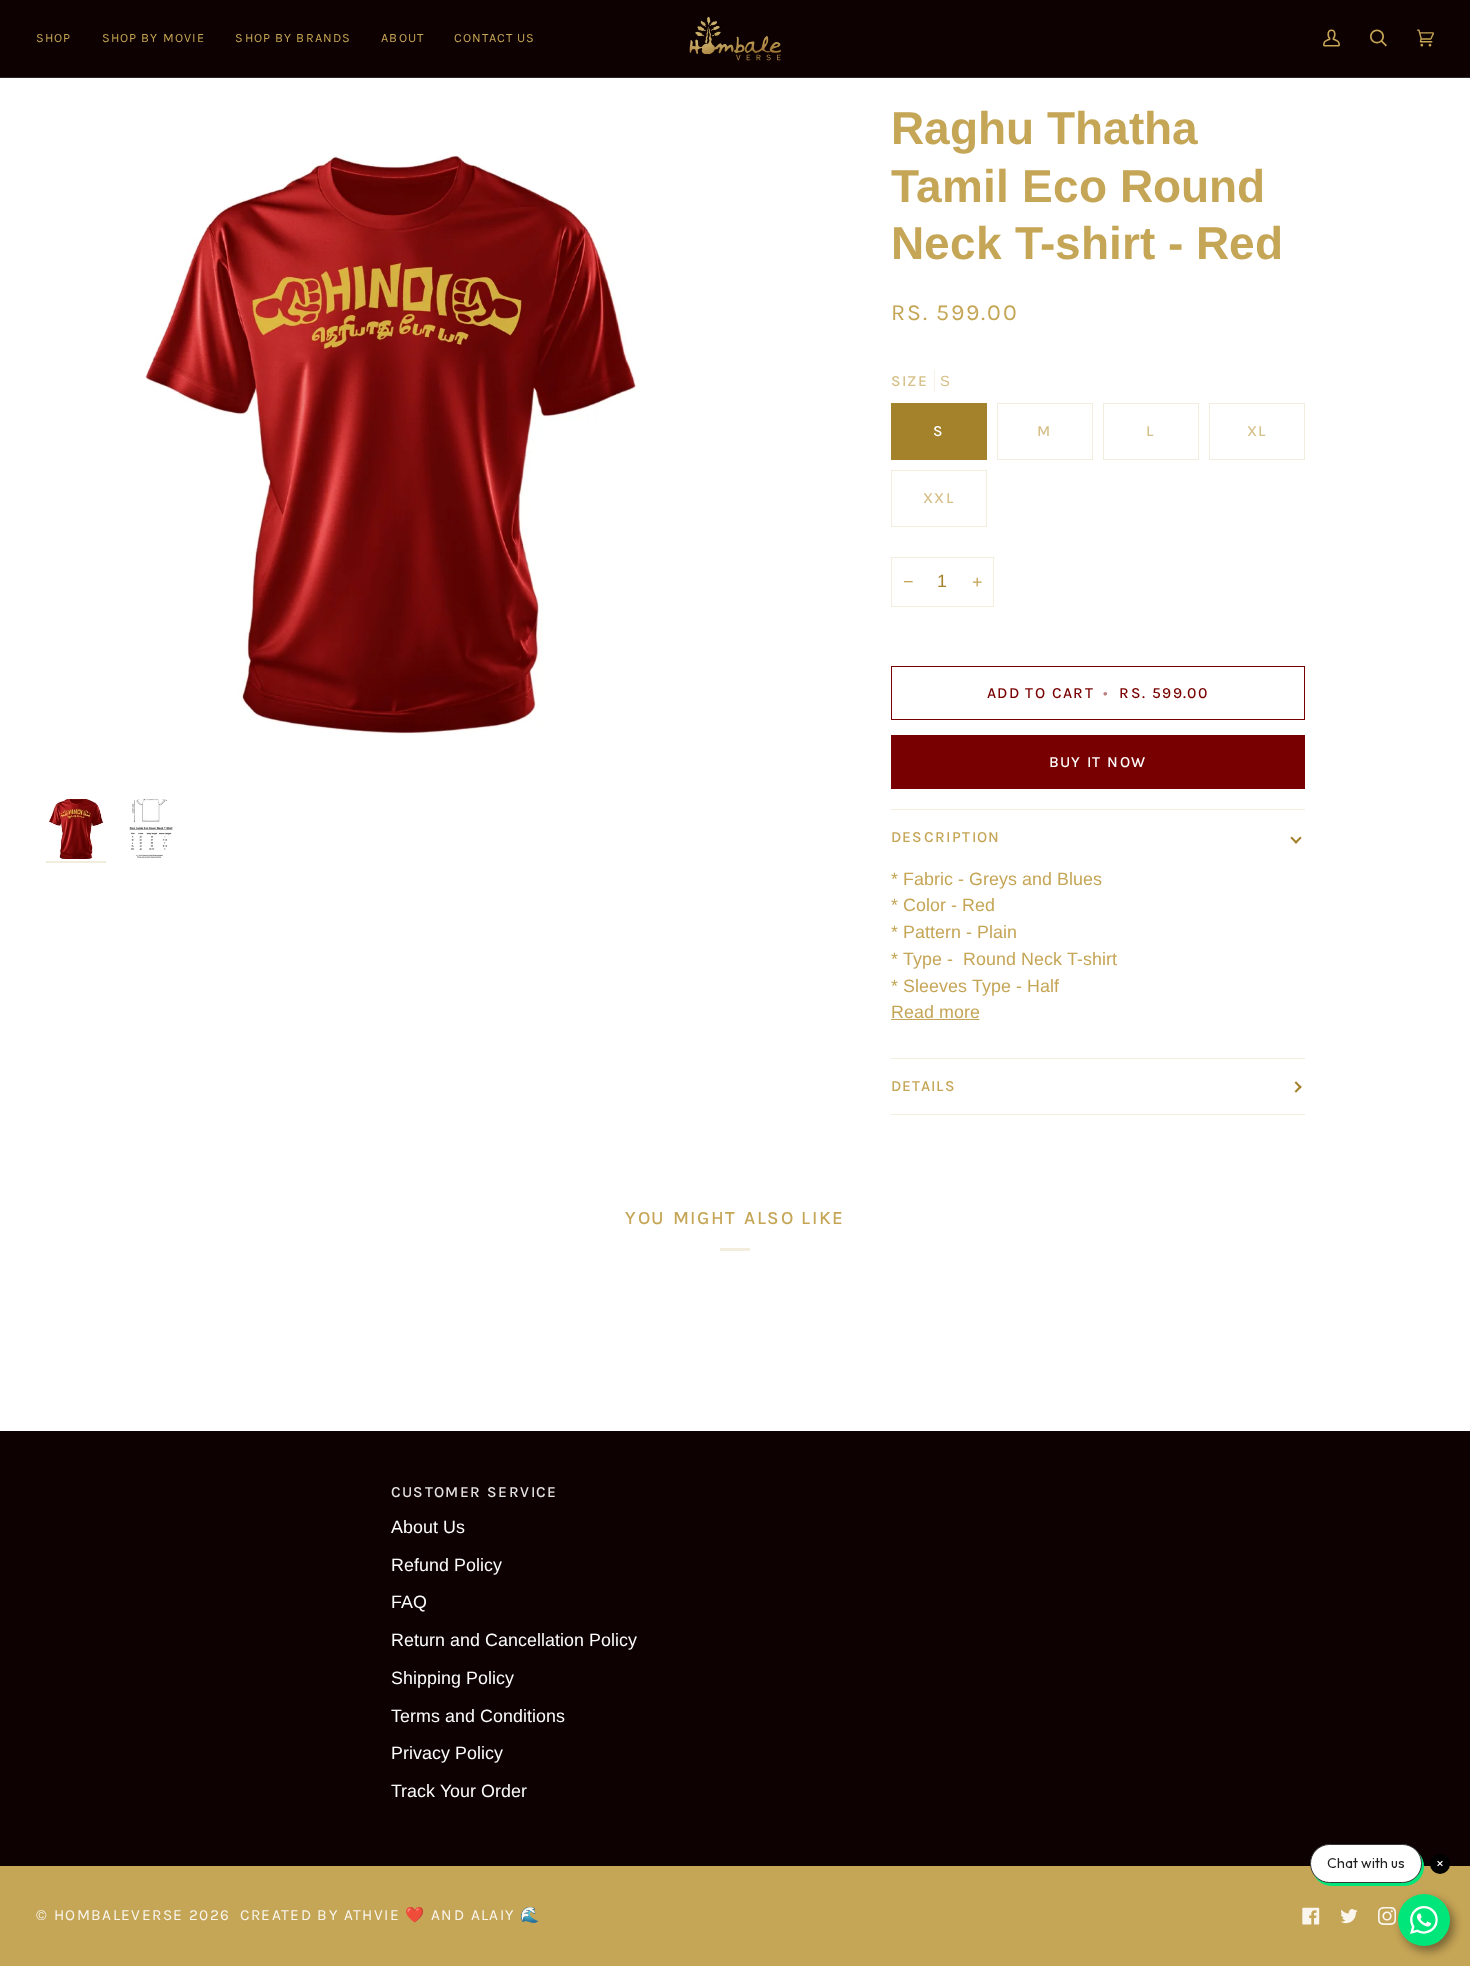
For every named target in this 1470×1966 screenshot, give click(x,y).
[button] (61, 38)
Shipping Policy (452, 1678)
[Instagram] (1387, 1916)
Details (924, 1086)
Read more (935, 1012)
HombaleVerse (119, 1915)
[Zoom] (390, 444)
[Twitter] (1349, 1916)
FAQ (409, 1602)
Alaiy (493, 1915)
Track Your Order (459, 1791)
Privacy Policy (447, 1753)
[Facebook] (1311, 1916)
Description (946, 837)
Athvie (372, 1915)
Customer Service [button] (474, 1492)
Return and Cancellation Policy (514, 1640)
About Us (428, 1527)
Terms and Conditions (478, 1716)
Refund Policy (446, 1565)
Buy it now (1098, 762)
